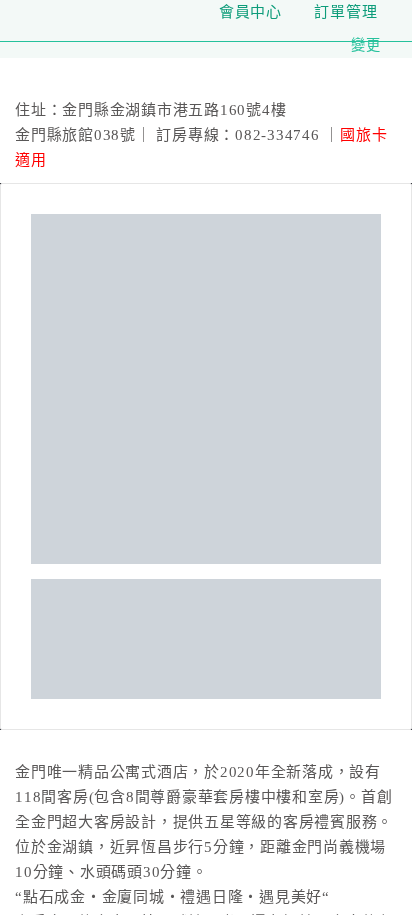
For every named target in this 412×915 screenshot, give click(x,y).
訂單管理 (345, 12)
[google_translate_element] (392, 12)
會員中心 (250, 12)
